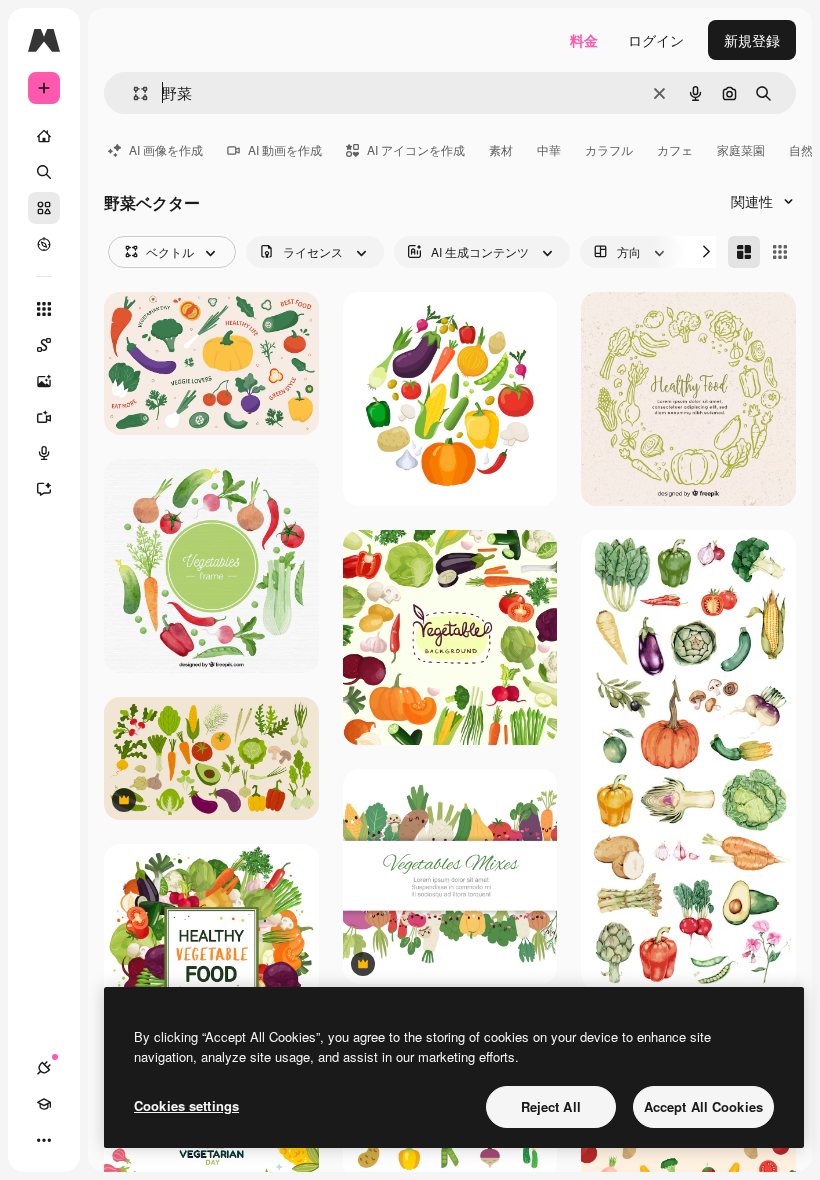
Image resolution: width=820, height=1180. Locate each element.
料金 (584, 40)
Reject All (551, 1106)
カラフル (609, 149)
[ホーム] (44, 136)
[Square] (780, 252)
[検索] (44, 172)
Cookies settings (186, 1105)
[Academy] (44, 1104)
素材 (501, 149)
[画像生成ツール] (44, 381)
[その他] (44, 1140)
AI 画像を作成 (166, 149)
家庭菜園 (741, 149)
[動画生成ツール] (44, 417)
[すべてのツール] (44, 309)
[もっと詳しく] (44, 244)
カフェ (675, 149)
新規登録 (752, 40)
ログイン (656, 40)
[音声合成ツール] (44, 453)
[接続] (44, 1068)
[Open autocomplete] (132, 93)
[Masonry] (744, 252)
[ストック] (44, 208)
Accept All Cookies (703, 1106)
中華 (549, 149)
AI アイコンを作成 (416, 149)
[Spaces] (44, 345)
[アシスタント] (44, 489)
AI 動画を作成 (285, 149)
